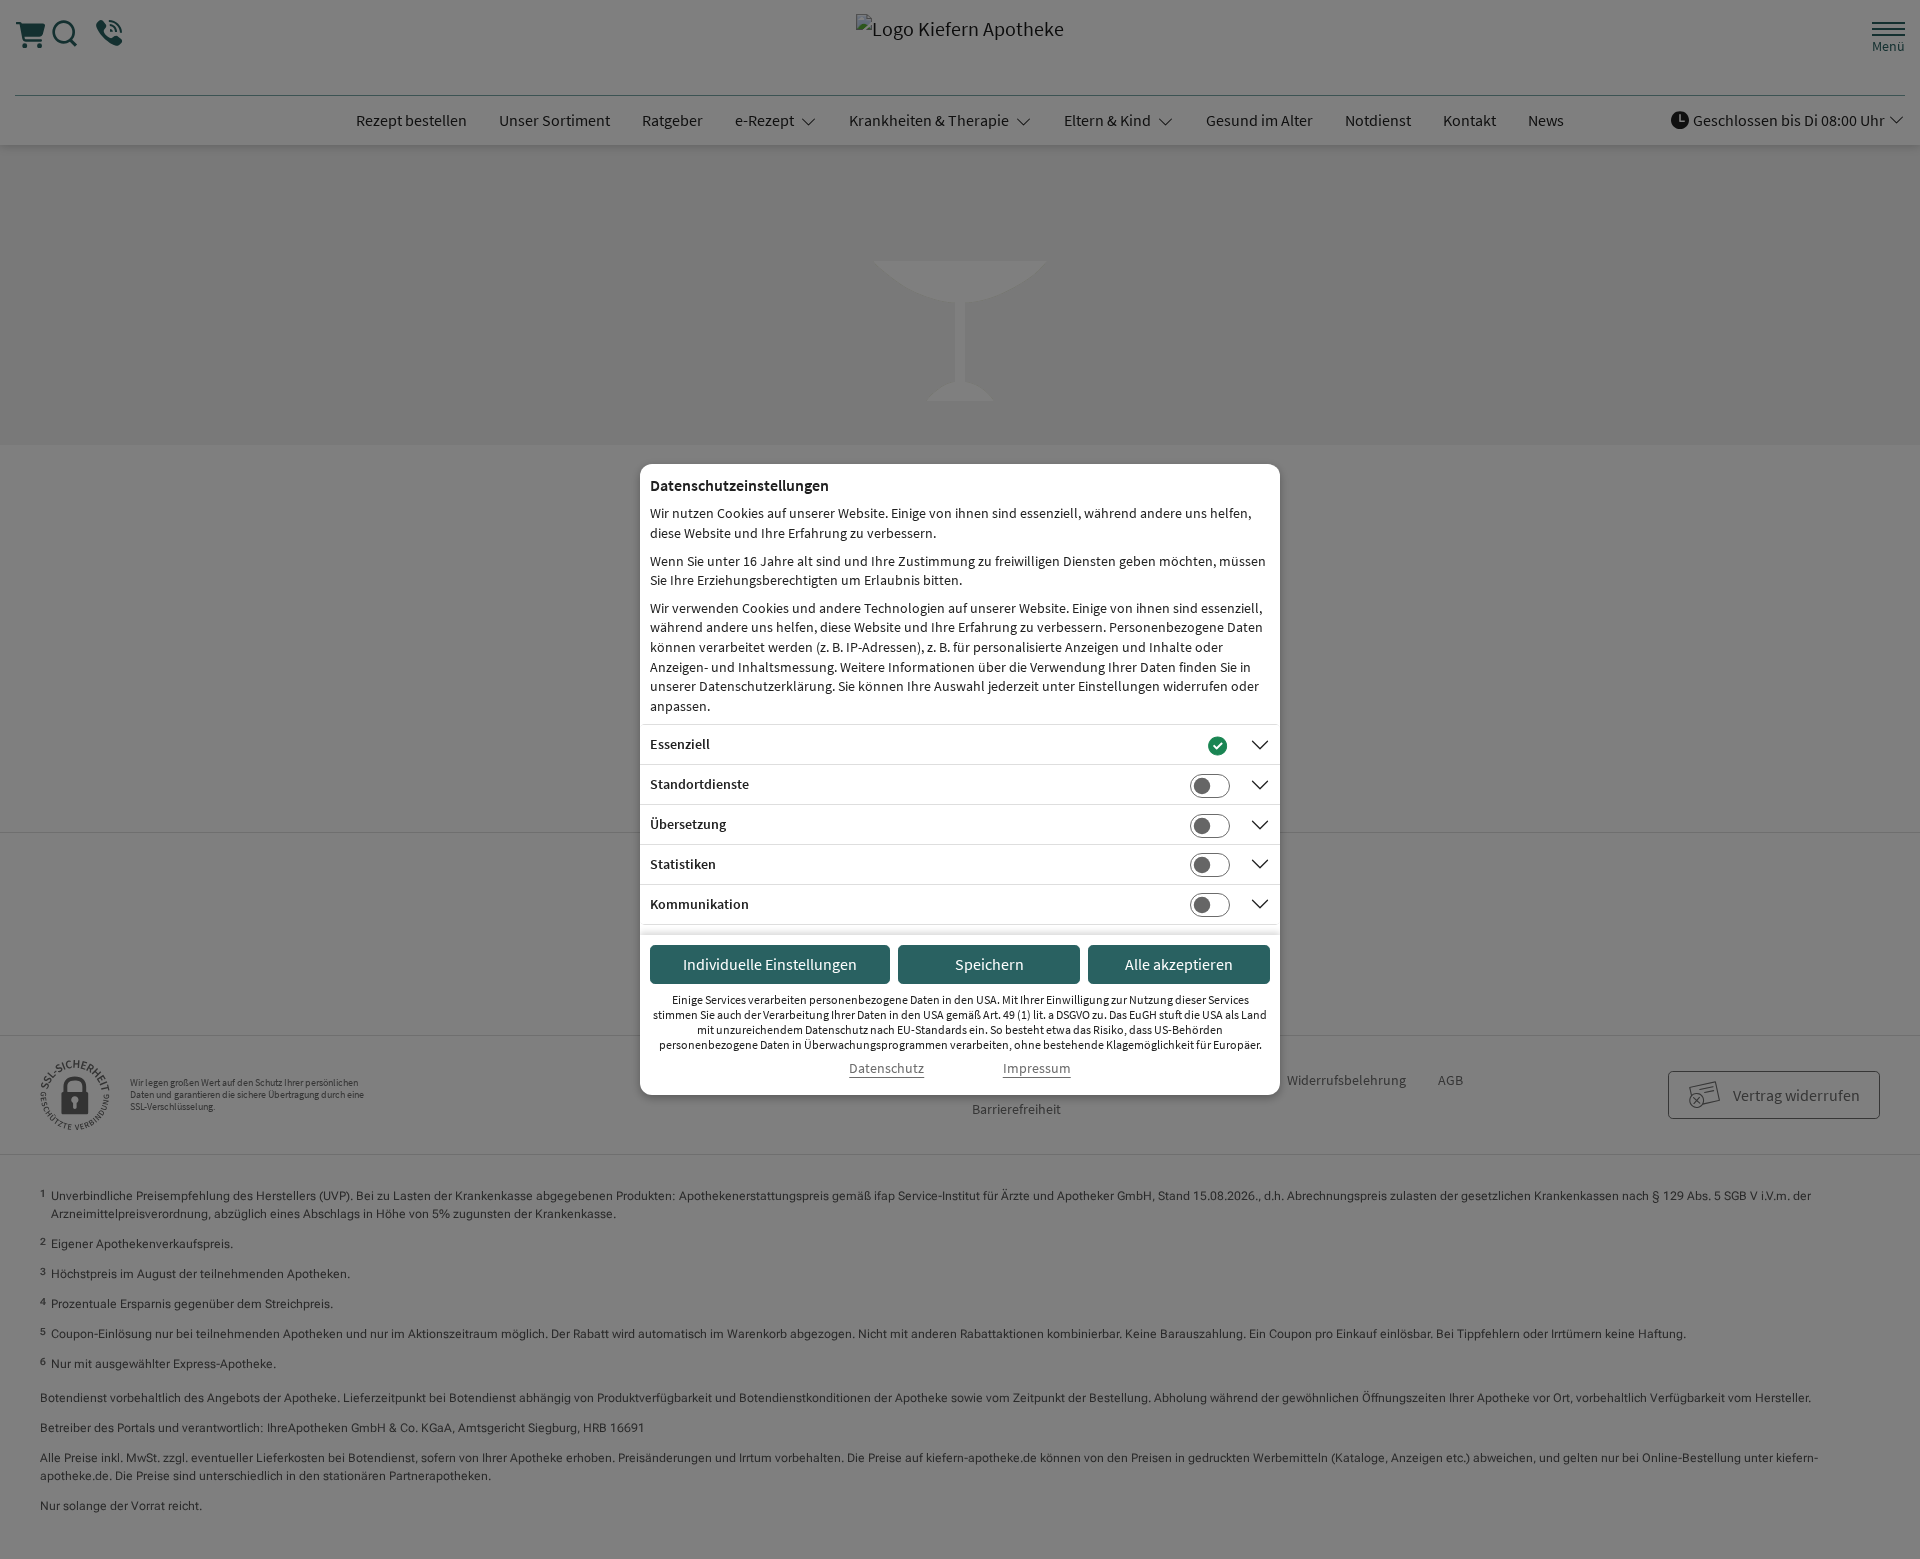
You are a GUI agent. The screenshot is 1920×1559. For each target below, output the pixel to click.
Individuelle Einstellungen (770, 964)
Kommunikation (699, 904)
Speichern (989, 964)
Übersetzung (688, 824)
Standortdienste (699, 784)
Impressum (1037, 1068)
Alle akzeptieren (1179, 964)
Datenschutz (886, 1068)
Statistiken (683, 864)
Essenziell (680, 744)
